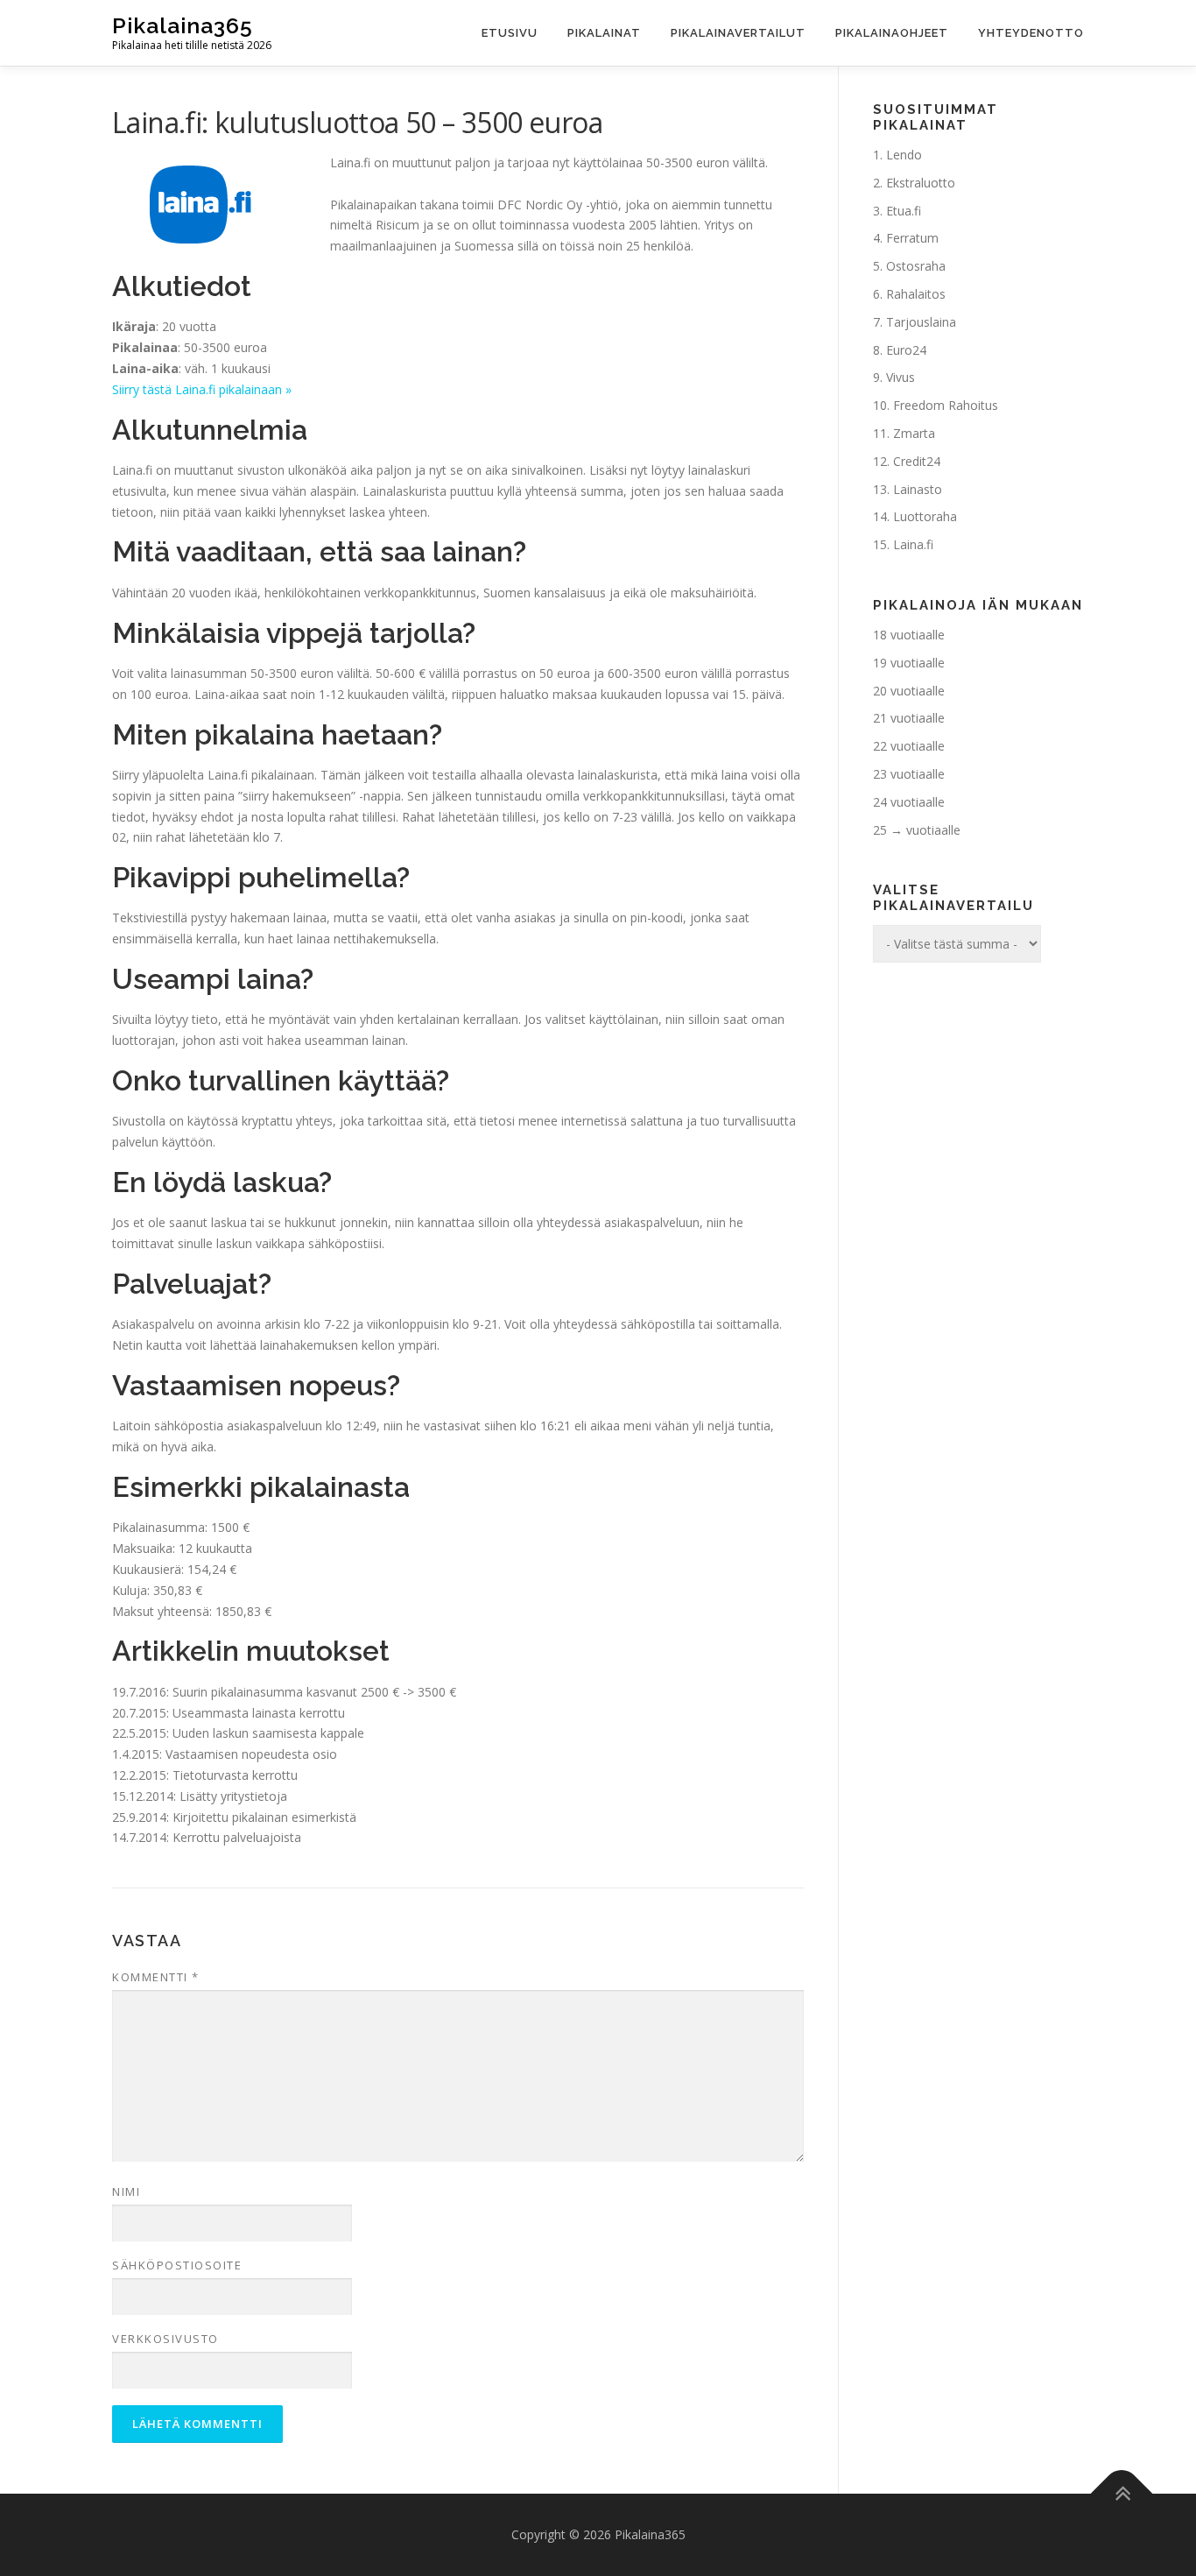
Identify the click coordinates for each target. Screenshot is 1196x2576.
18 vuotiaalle (909, 635)
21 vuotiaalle (909, 718)
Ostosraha (916, 266)
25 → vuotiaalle (917, 830)
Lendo (904, 155)
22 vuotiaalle (909, 746)
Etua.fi (904, 211)
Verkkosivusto (165, 2339)
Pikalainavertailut (738, 33)
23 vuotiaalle (909, 774)
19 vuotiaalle (909, 663)
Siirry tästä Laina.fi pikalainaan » (202, 389)
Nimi (126, 2191)
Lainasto (918, 489)
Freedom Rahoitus (946, 405)
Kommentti (156, 1977)
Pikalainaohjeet (892, 33)
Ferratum (912, 238)
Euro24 (906, 350)
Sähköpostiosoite (177, 2265)
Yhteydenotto (1031, 33)
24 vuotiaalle (909, 802)
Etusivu (510, 33)
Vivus (901, 377)
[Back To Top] (1122, 2494)
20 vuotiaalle (909, 691)
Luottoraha (925, 516)
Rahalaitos (916, 294)
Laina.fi (913, 544)
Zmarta (914, 433)
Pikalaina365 (183, 25)
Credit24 (917, 461)
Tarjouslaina (921, 322)
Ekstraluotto (921, 183)
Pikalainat (604, 33)
